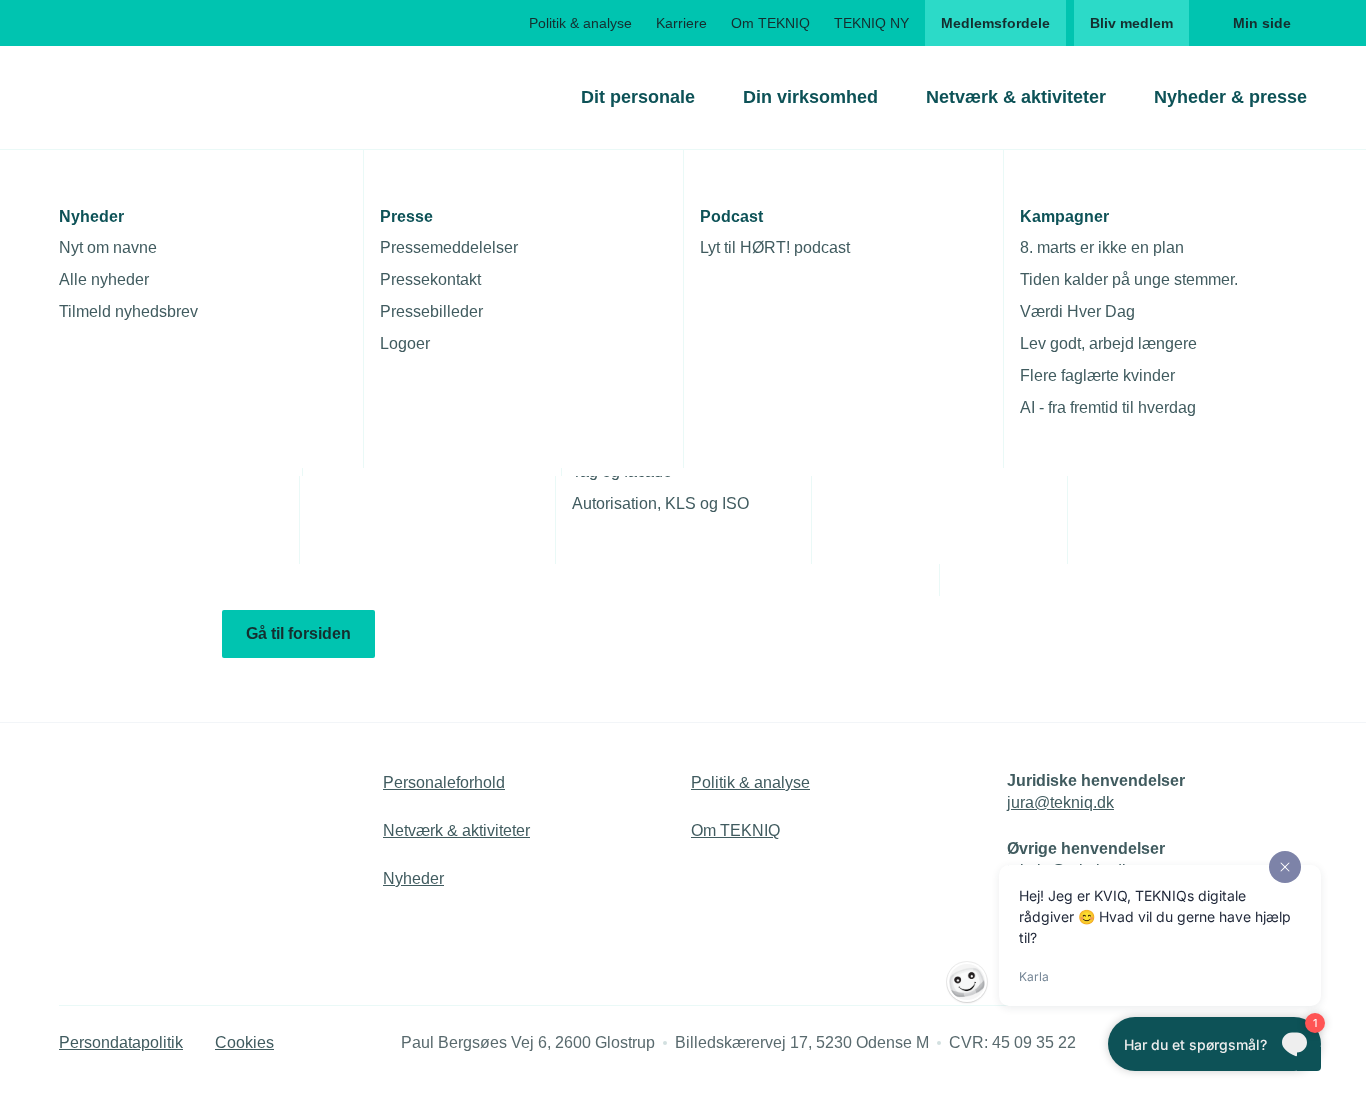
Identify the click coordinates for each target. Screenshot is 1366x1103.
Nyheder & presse (1230, 97)
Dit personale (638, 97)
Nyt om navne (108, 247)
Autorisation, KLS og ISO (660, 503)
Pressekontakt (430, 279)
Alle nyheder (104, 279)
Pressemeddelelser (449, 247)
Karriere (681, 23)
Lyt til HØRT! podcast (775, 247)
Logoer (405, 343)
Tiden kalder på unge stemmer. (1129, 279)
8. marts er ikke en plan (1102, 247)
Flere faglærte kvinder (1097, 375)
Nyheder (413, 878)
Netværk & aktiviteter (1016, 97)
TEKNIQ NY (871, 23)
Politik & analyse (580, 23)
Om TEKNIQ (770, 23)
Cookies (244, 1042)
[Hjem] (140, 97)
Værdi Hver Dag (1077, 311)
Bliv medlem (1131, 23)
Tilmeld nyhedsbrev (128, 311)
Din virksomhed (810, 97)
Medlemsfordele (995, 23)
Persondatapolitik (121, 1042)
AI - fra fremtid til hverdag (1108, 407)
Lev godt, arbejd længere (1108, 343)
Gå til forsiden (298, 633)
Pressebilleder (431, 311)
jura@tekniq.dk (1060, 802)
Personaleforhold (444, 782)
